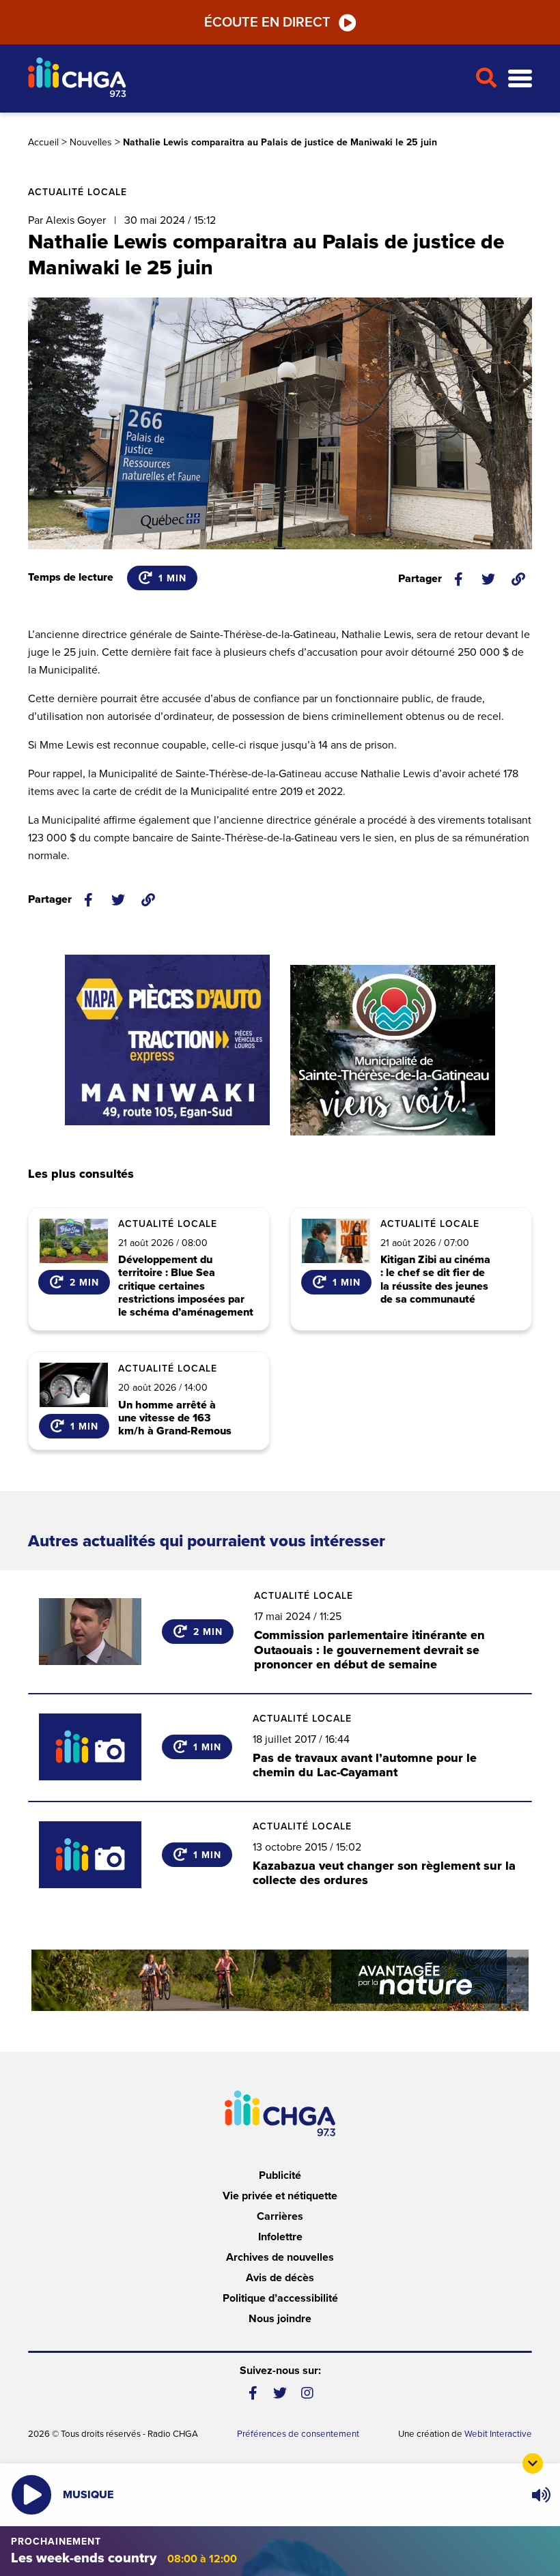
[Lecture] (31, 2495)
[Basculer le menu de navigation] (520, 79)
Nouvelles (91, 142)
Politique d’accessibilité (280, 2298)
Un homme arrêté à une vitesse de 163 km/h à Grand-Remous (175, 1419)
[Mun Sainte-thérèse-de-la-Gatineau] (393, 1050)
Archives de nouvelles (280, 2257)
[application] (541, 2495)
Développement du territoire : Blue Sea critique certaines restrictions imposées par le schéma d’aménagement (186, 1286)
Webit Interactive (498, 2434)
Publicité (280, 2175)
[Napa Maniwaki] (167, 1040)
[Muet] (540, 2495)
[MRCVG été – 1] (280, 1980)
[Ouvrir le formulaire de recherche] (486, 78)
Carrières (280, 2216)
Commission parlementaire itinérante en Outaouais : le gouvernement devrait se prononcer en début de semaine (369, 1650)
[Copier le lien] (518, 579)
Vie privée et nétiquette (280, 2196)
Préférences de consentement (298, 2434)
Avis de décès (280, 2278)
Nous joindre (280, 2319)
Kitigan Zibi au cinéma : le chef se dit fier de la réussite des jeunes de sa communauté (435, 1280)
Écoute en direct (267, 23)
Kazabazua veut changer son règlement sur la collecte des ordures (384, 1873)
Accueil (43, 142)
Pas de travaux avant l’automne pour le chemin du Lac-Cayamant (365, 1765)
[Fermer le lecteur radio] (533, 2463)
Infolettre (280, 2237)
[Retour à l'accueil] (246, 79)
